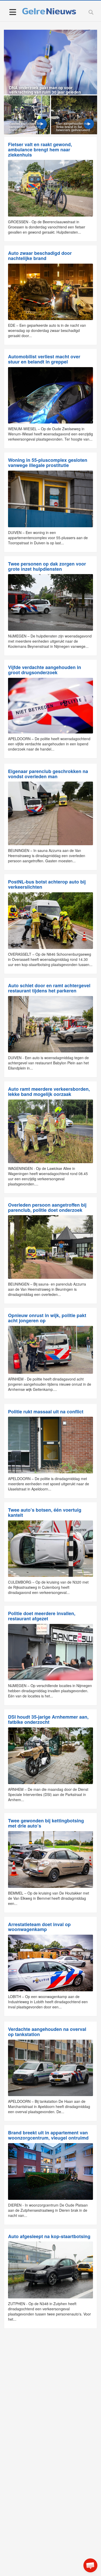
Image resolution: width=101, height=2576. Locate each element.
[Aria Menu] (13, 12)
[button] (90, 2565)
